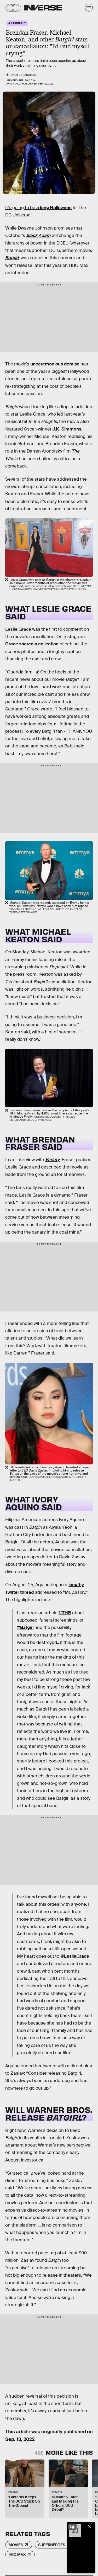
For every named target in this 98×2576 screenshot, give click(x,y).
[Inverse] (43, 8)
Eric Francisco (25, 75)
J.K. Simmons (67, 429)
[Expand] (72, 2527)
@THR (65, 1613)
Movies (16, 2545)
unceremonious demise (55, 364)
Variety (52, 1160)
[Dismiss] (90, 2527)
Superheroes (52, 2545)
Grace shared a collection (32, 644)
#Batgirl (25, 1627)
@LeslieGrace (75, 1956)
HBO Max (17, 2554)
